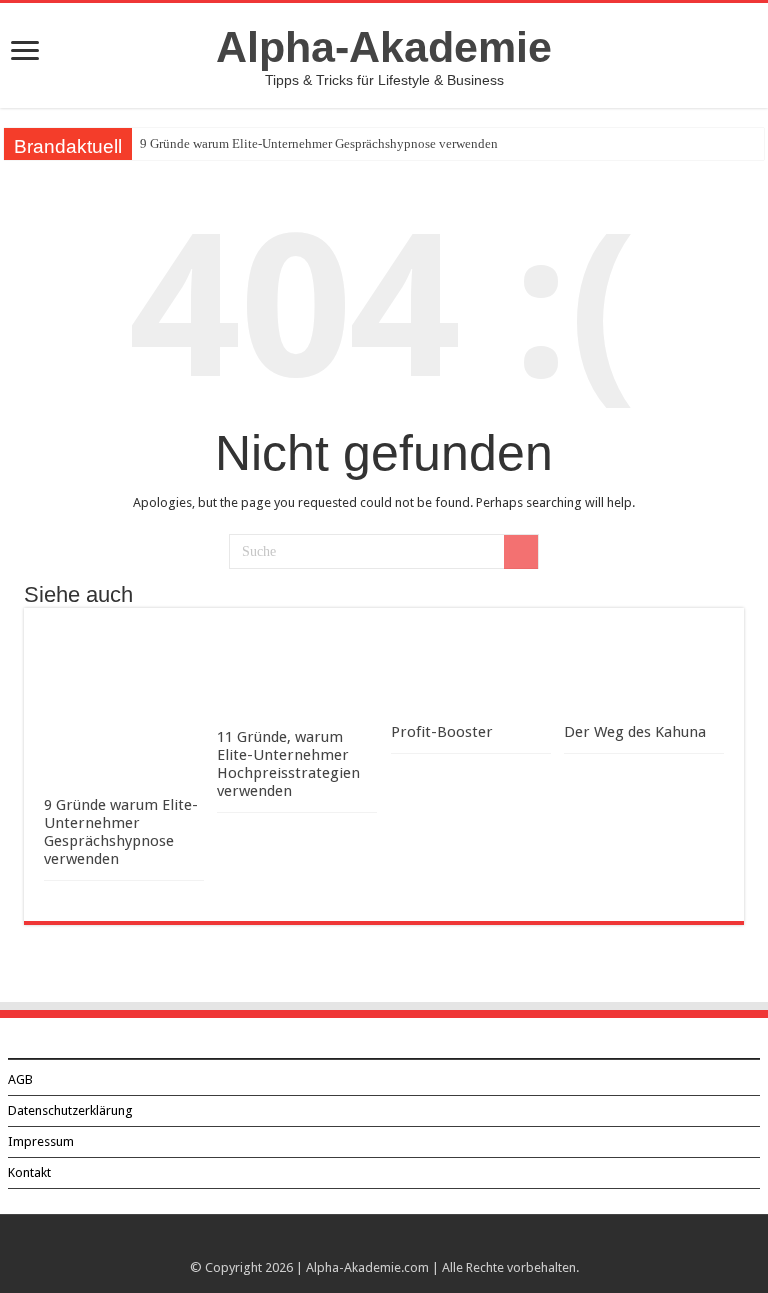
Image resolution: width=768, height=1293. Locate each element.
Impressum (41, 1141)
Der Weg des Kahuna (635, 732)
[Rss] (384, 1244)
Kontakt (29, 1172)
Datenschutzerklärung (70, 1110)
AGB (20, 1079)
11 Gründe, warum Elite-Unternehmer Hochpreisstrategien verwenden (288, 764)
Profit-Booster (442, 732)
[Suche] (521, 552)
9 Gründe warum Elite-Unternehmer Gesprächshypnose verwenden (319, 143)
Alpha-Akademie (384, 47)
